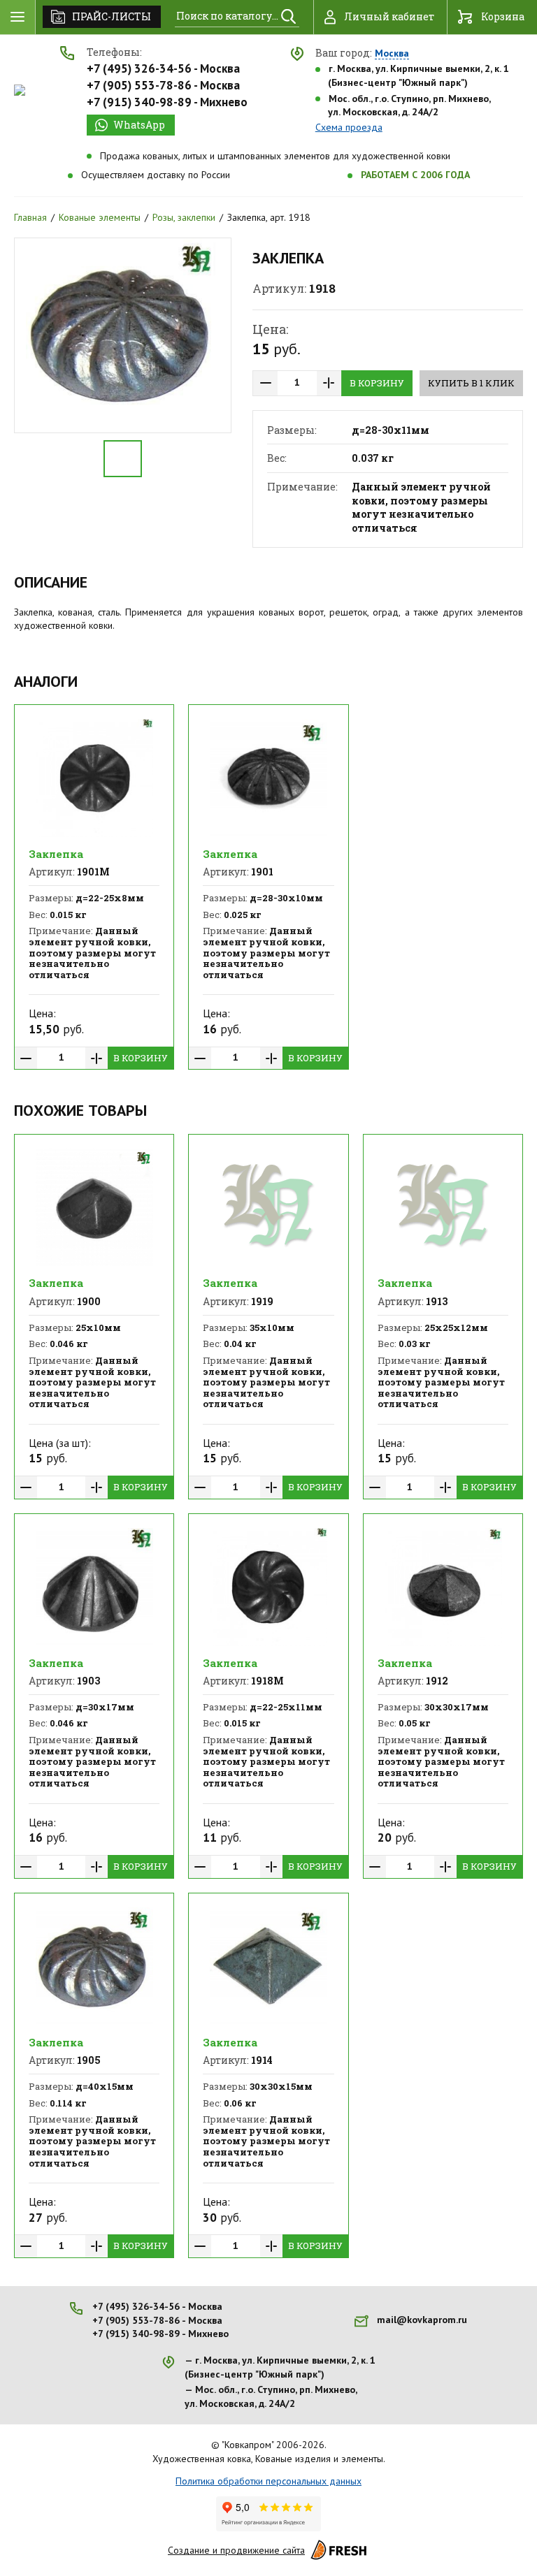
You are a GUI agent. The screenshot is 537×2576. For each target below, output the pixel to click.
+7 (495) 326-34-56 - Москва (163, 68)
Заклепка (56, 854)
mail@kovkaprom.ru (422, 2320)
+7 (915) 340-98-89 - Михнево (167, 102)
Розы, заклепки (184, 217)
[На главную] (20, 90)
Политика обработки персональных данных (268, 2481)
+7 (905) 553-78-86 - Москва (163, 85)
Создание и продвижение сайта (236, 2550)
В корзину (377, 383)
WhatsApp (139, 125)
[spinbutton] (297, 383)
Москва (392, 54)
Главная (30, 217)
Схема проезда (349, 127)
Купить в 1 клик (471, 383)
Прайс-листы (112, 16)
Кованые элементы (100, 217)
